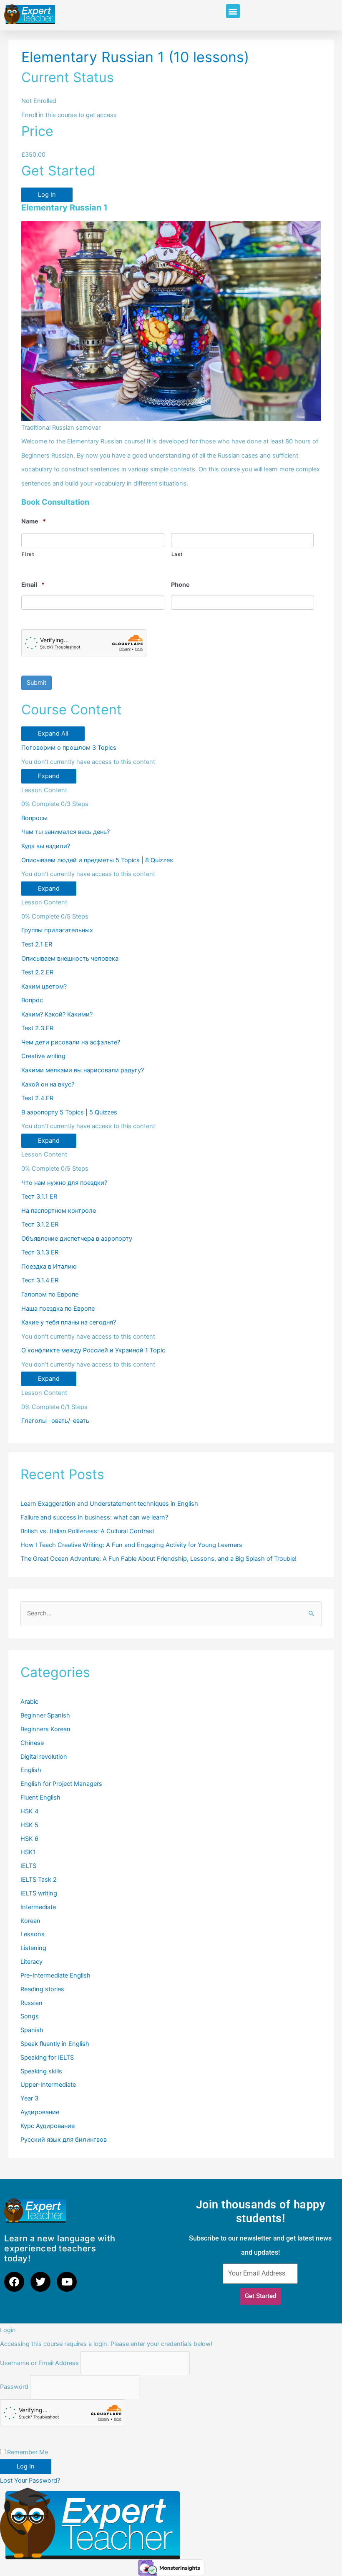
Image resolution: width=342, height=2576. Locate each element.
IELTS (28, 1866)
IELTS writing (39, 1893)
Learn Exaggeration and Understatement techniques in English (109, 1504)
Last (177, 554)
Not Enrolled (39, 101)
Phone (180, 585)
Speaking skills (41, 2071)
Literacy (31, 1962)
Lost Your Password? (30, 2481)
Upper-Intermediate (48, 2085)
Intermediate (38, 1907)
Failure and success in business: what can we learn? (94, 1517)
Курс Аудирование (48, 2126)
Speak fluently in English (55, 2044)
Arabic (29, 1702)
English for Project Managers (61, 1784)
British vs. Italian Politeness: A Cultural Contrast (87, 1531)
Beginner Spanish (45, 1715)
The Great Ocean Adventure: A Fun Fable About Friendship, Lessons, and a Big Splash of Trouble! (158, 1559)
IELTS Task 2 (39, 1880)
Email (33, 585)
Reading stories (42, 1989)
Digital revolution (44, 1757)
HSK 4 (29, 1811)
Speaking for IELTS (47, 2058)
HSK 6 (29, 1839)
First (28, 554)
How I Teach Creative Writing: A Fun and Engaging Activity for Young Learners (131, 1545)
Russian (31, 2003)
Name (34, 521)
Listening (33, 1948)
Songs (30, 2016)
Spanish (32, 2030)
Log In (47, 195)
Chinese (32, 1743)
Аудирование (40, 2112)
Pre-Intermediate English (55, 1975)
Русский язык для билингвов (64, 2140)
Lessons (33, 1934)
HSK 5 (29, 1825)
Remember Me (27, 2452)
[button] (233, 11)
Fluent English (40, 1797)
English (31, 1770)
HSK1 (28, 1852)
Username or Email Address (39, 2363)
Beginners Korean (45, 1729)
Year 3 (29, 2098)
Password (14, 2387)
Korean (30, 1921)
